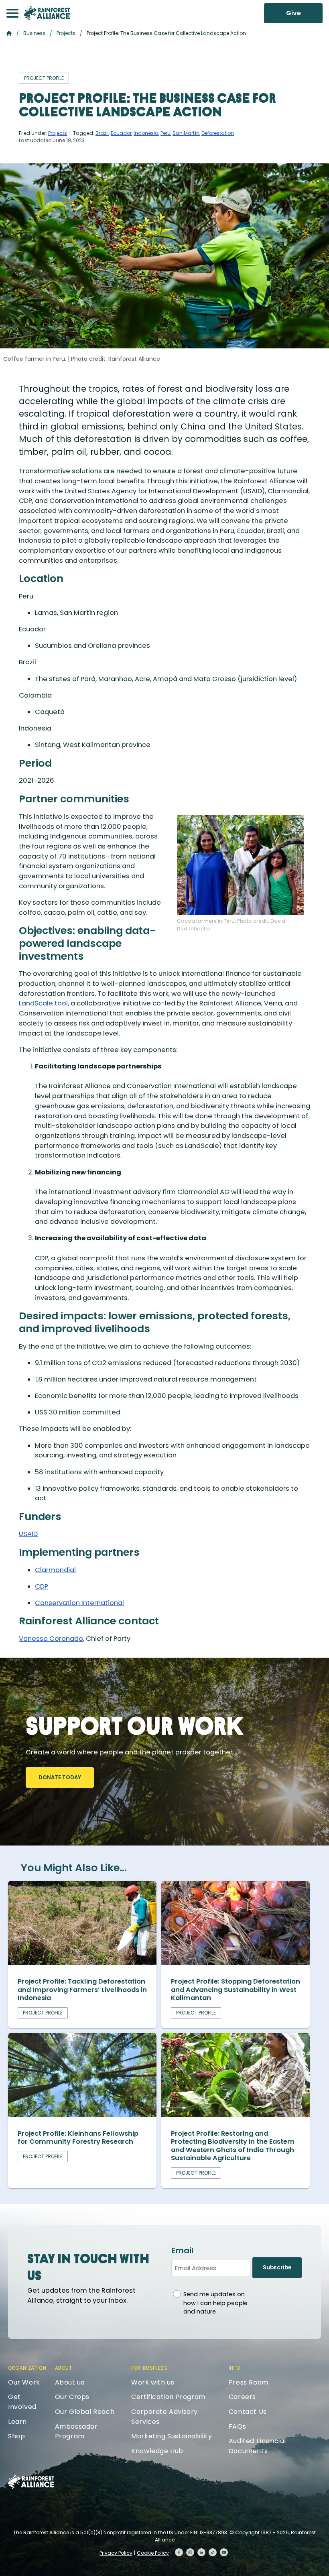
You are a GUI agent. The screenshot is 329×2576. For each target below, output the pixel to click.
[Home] (47, 13)
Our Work (24, 2382)
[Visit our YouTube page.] (224, 2552)
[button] (12, 13)
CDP (42, 1586)
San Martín (186, 133)
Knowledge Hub (157, 2451)
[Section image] (82, 1963)
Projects (66, 33)
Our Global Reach (85, 2412)
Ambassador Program (76, 2432)
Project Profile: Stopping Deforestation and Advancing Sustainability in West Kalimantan (236, 1990)
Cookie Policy (153, 2553)
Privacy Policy (116, 2553)
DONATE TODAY (60, 1777)
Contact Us (248, 2412)
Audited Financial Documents (257, 2446)
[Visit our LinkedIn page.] (201, 2552)
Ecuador (121, 133)
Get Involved (22, 2402)
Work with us (153, 2382)
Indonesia (146, 133)
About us (70, 2382)
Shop (16, 2436)
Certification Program (168, 2397)
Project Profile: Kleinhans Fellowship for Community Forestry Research (78, 2138)
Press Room (249, 2382)
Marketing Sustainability (172, 2436)
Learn (17, 2422)
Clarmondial (55, 1570)
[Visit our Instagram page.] (190, 2552)
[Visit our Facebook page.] (179, 2552)
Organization (27, 2368)
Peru (166, 133)
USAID (28, 1534)
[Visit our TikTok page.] (213, 2552)
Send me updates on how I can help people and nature (215, 2303)
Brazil (102, 133)
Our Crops (72, 2397)
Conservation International (79, 1603)
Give (293, 13)
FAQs (237, 2426)
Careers (242, 2397)
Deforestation (218, 133)
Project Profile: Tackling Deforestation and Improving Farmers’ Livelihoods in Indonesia (82, 1990)
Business (34, 33)
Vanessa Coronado (51, 1639)
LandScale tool (43, 1003)
